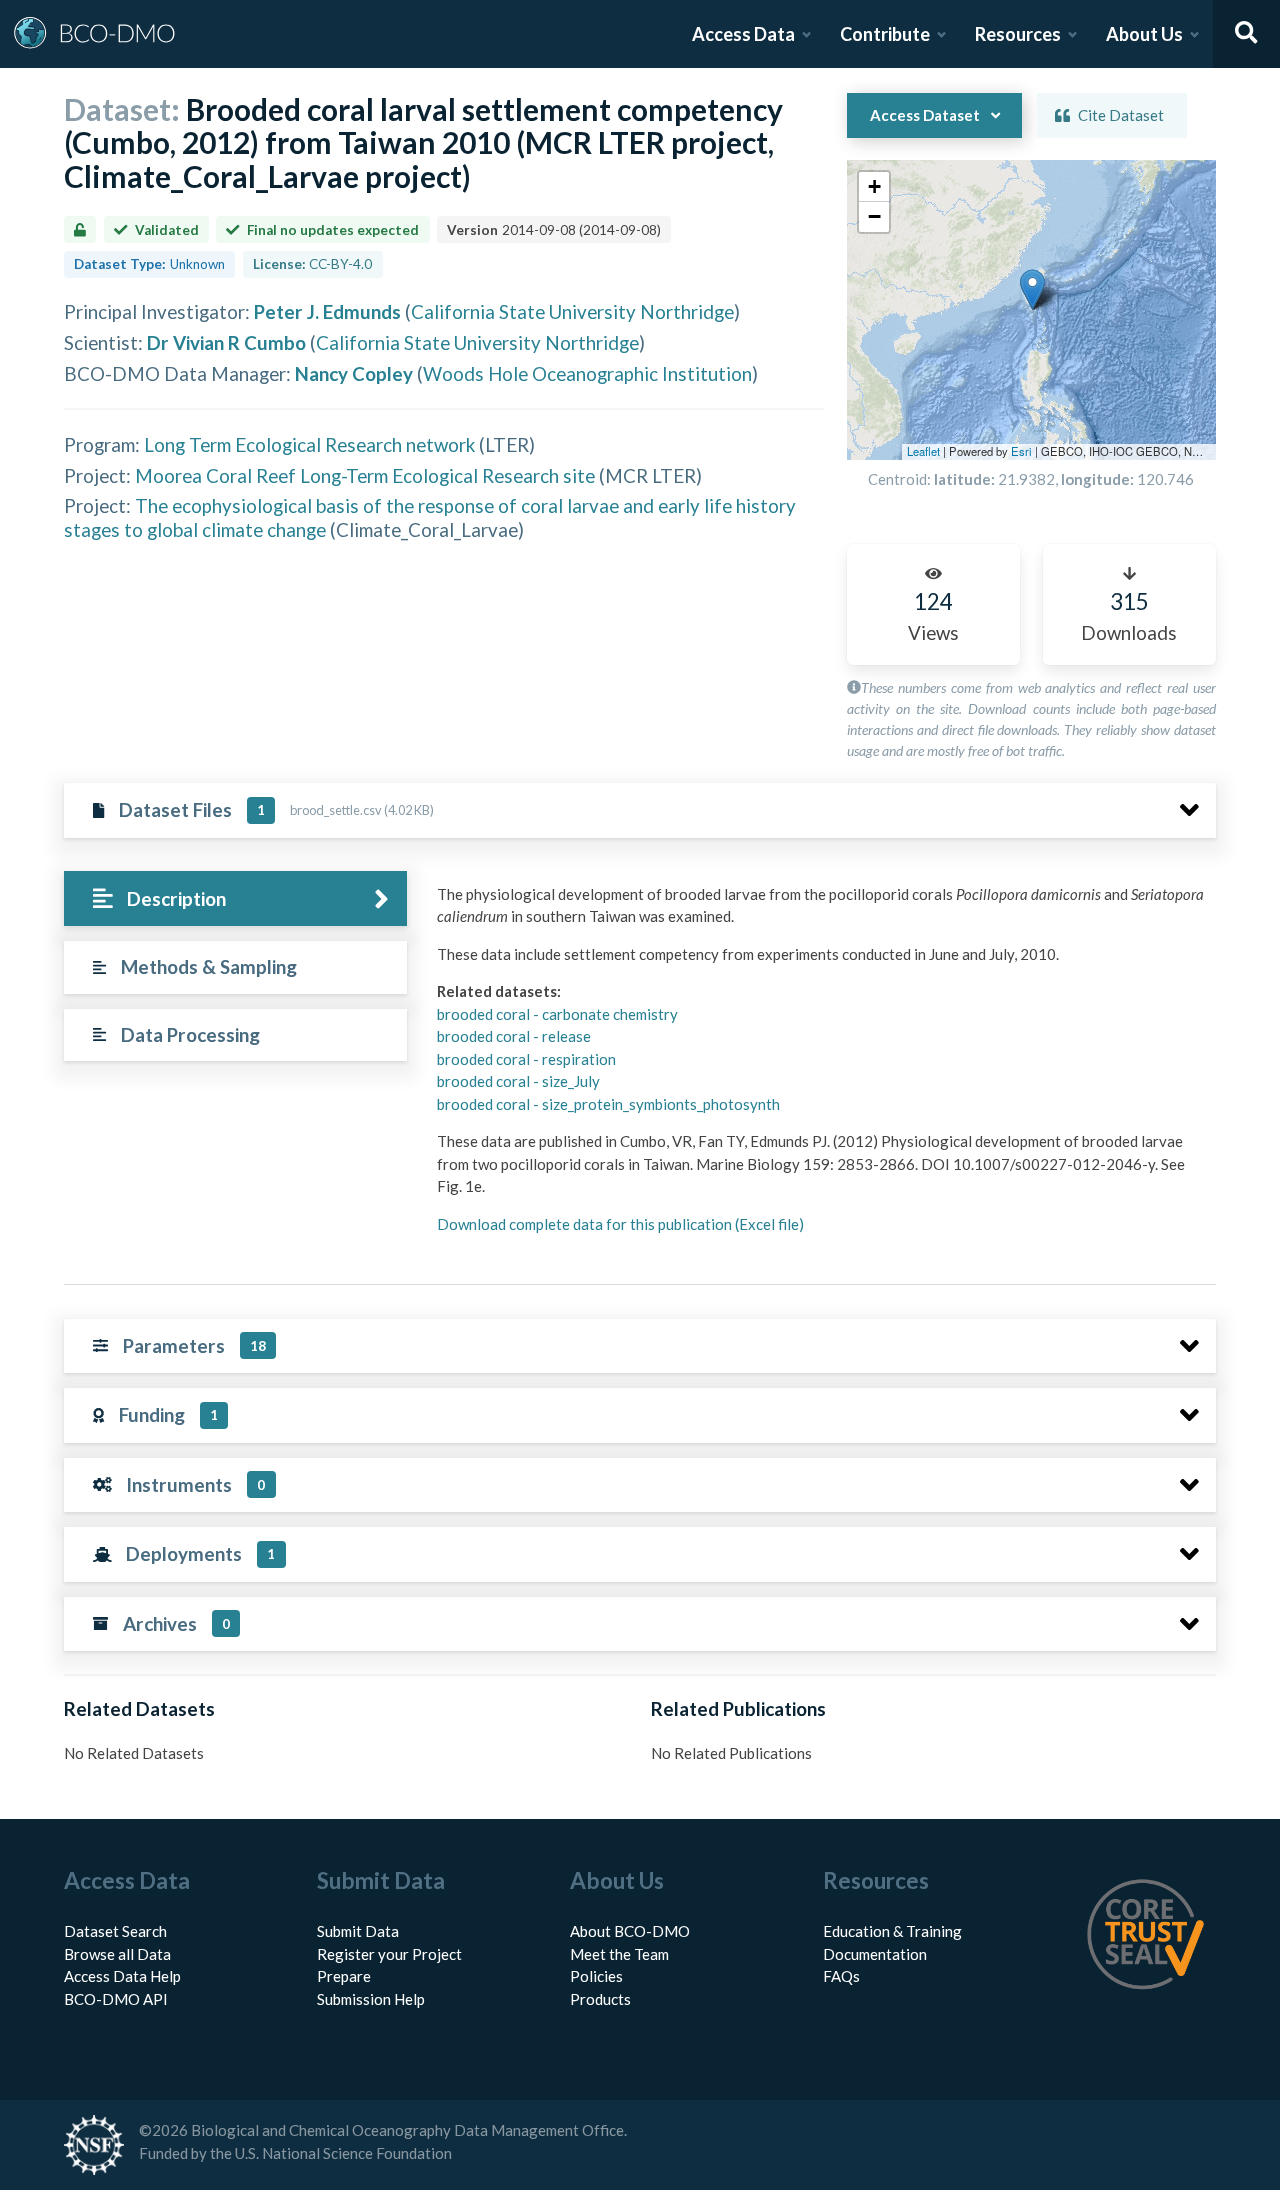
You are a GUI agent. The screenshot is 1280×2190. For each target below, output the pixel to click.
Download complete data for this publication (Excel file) (620, 1224)
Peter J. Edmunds (327, 311)
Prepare (344, 1976)
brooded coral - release (514, 1036)
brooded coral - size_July (518, 1081)
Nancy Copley (354, 373)
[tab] (235, 898)
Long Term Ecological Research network (309, 444)
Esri (1021, 451)
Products (600, 1999)
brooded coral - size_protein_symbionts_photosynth (608, 1104)
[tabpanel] (821, 1067)
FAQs (841, 1976)
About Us (1144, 34)
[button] (1032, 289)
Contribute (885, 34)
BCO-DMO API (116, 1999)
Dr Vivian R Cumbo (226, 342)
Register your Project (389, 1954)
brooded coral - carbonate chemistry (557, 1014)
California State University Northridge (572, 311)
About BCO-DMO (630, 1931)
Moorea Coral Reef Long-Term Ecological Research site (365, 475)
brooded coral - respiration (526, 1059)
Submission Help (371, 1999)
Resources (1018, 34)
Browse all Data (117, 1954)
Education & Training (892, 1931)
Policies (596, 1976)
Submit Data (358, 1931)
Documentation (875, 1954)
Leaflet (923, 451)
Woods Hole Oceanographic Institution (587, 373)
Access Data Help (122, 1976)
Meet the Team (619, 1954)
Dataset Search (115, 1931)
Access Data (743, 34)
